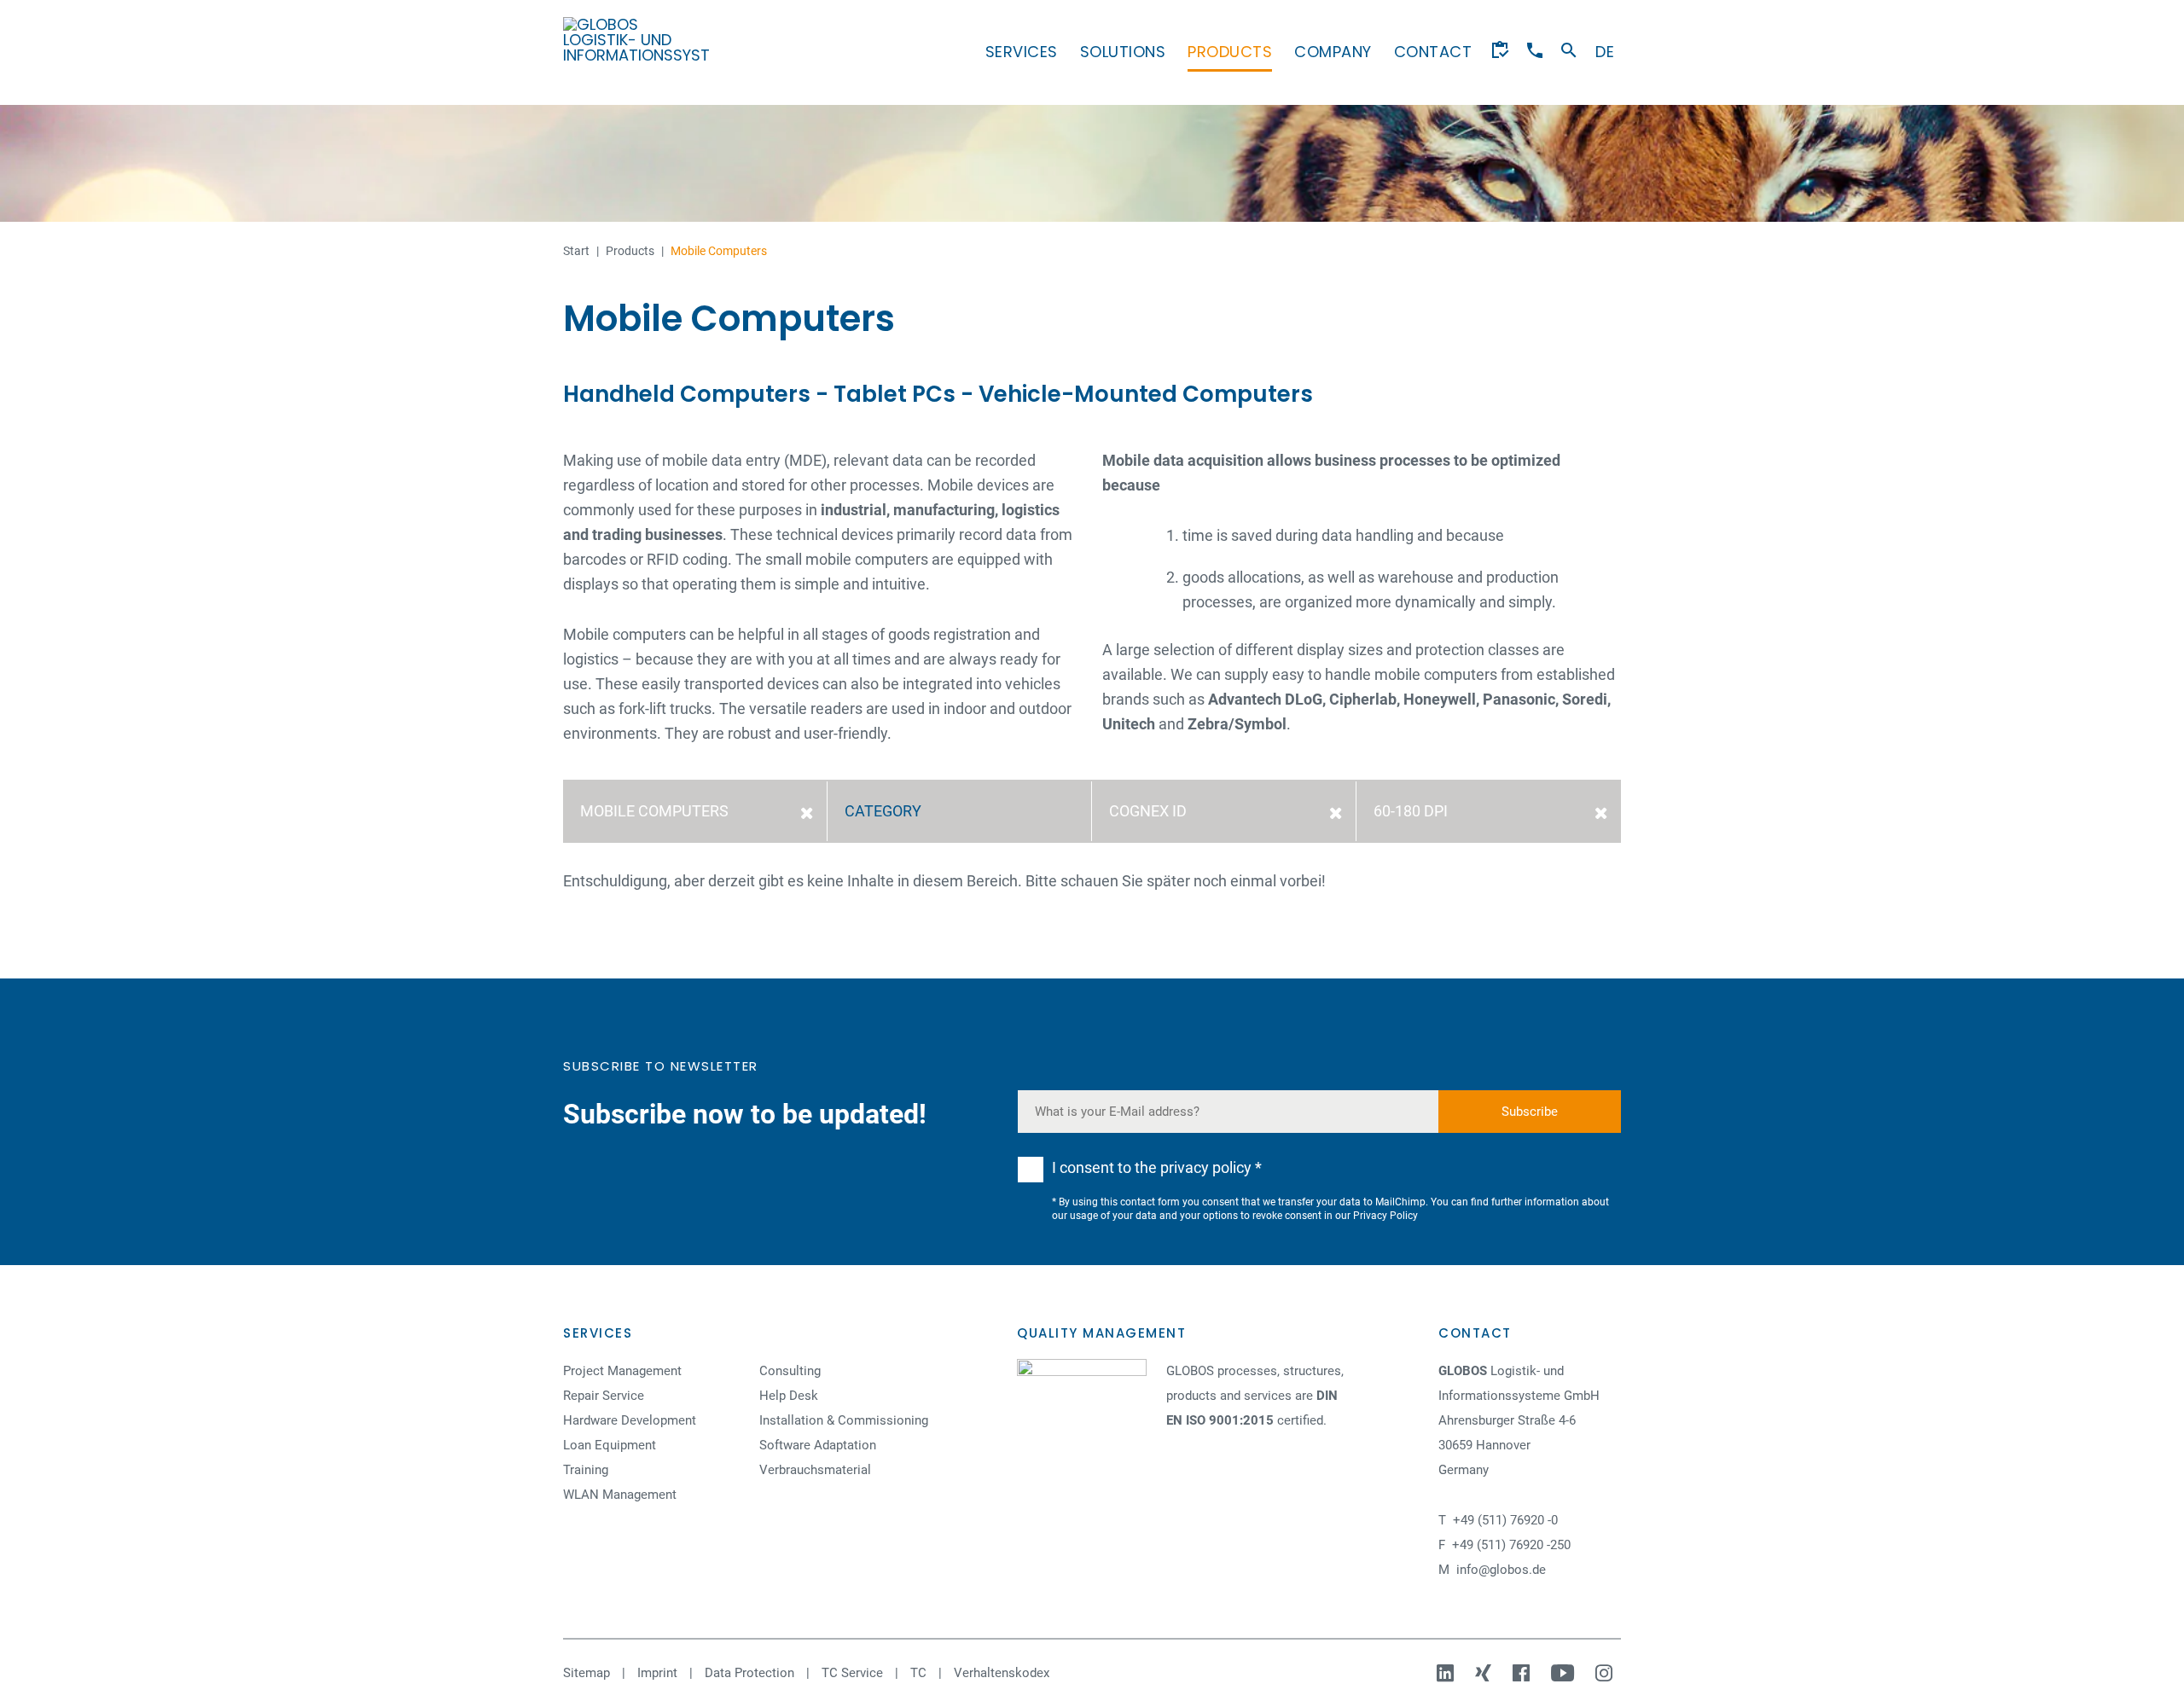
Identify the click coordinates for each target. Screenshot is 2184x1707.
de (1605, 52)
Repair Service (604, 1396)
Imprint (657, 1673)
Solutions (1123, 52)
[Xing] (1485, 1673)
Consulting (790, 1371)
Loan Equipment (610, 1445)
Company (1333, 52)
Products (1230, 52)
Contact (1433, 52)
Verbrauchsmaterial (815, 1470)
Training (586, 1470)
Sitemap (587, 1673)
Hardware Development (630, 1420)
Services (1022, 52)
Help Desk (789, 1396)
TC (918, 1673)
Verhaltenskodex (1002, 1673)
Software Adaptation (818, 1445)
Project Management (622, 1371)
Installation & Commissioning (844, 1420)
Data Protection (749, 1673)
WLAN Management (620, 1495)
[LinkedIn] (1447, 1673)
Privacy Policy (1385, 1216)
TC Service (852, 1673)
